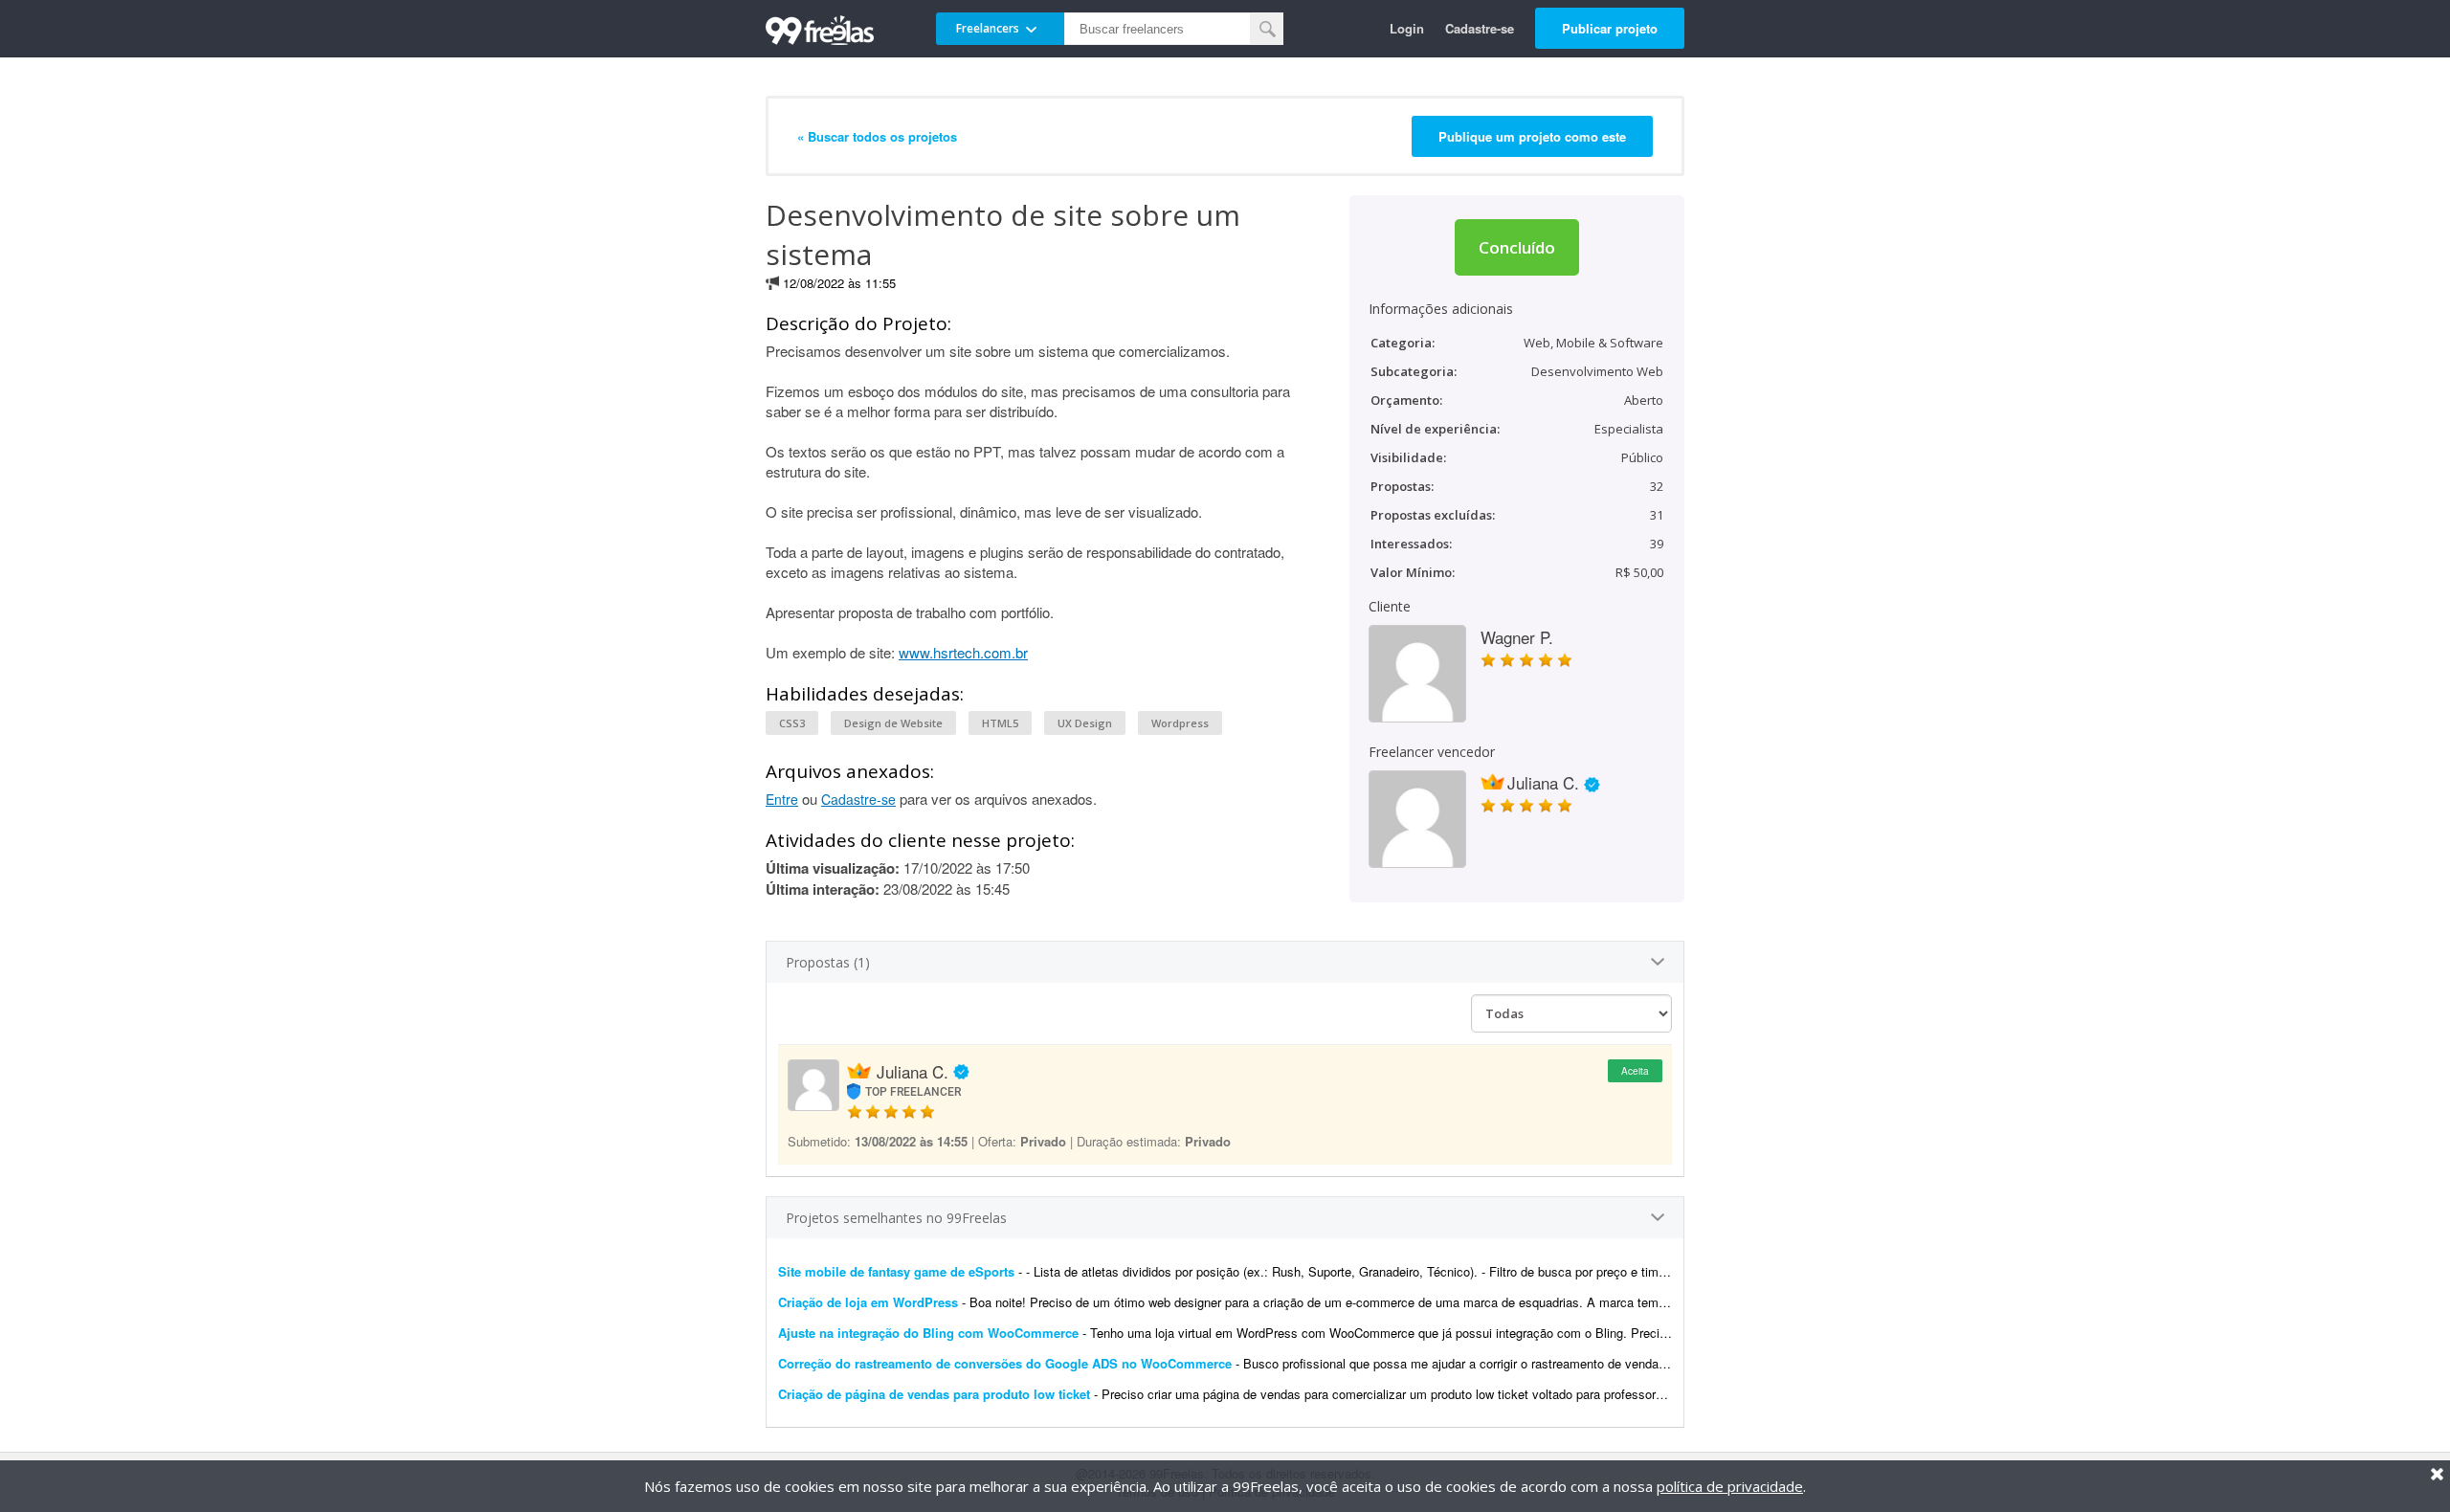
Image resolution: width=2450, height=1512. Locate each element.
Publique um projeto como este (1532, 136)
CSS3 (792, 723)
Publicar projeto (1610, 28)
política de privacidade (1730, 1486)
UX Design (1085, 723)
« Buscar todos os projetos (877, 136)
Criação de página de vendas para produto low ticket (934, 1394)
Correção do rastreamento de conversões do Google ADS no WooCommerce (1005, 1363)
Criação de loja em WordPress (868, 1302)
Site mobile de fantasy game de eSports (896, 1271)
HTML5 (1000, 723)
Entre (782, 799)
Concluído (1517, 247)
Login (1407, 28)
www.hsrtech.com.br (963, 652)
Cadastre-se (1480, 28)
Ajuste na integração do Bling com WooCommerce (928, 1333)
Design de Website (893, 723)
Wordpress (1180, 723)
